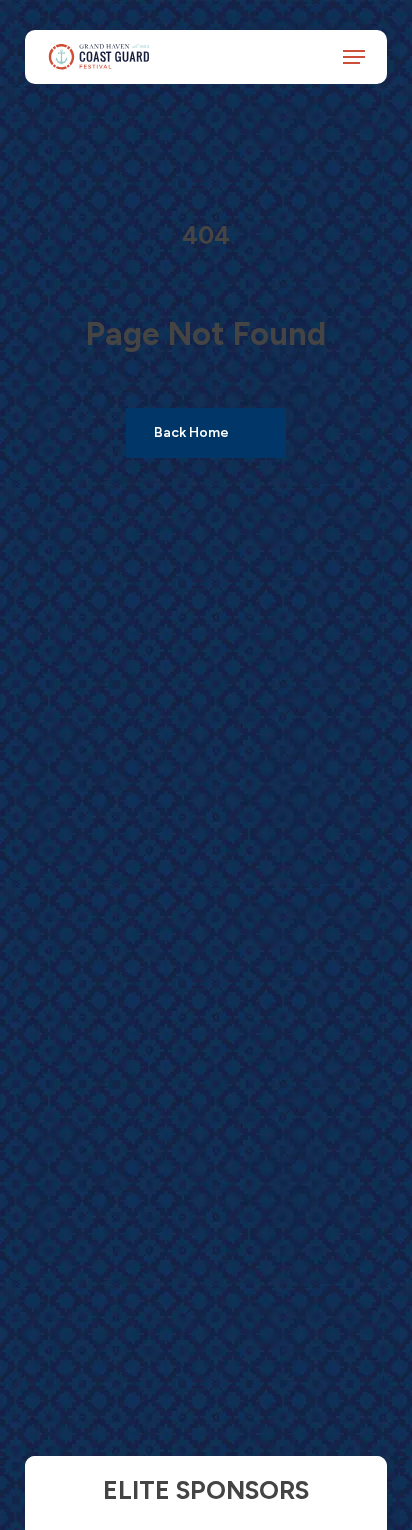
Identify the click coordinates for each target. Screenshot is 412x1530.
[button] (354, 56)
